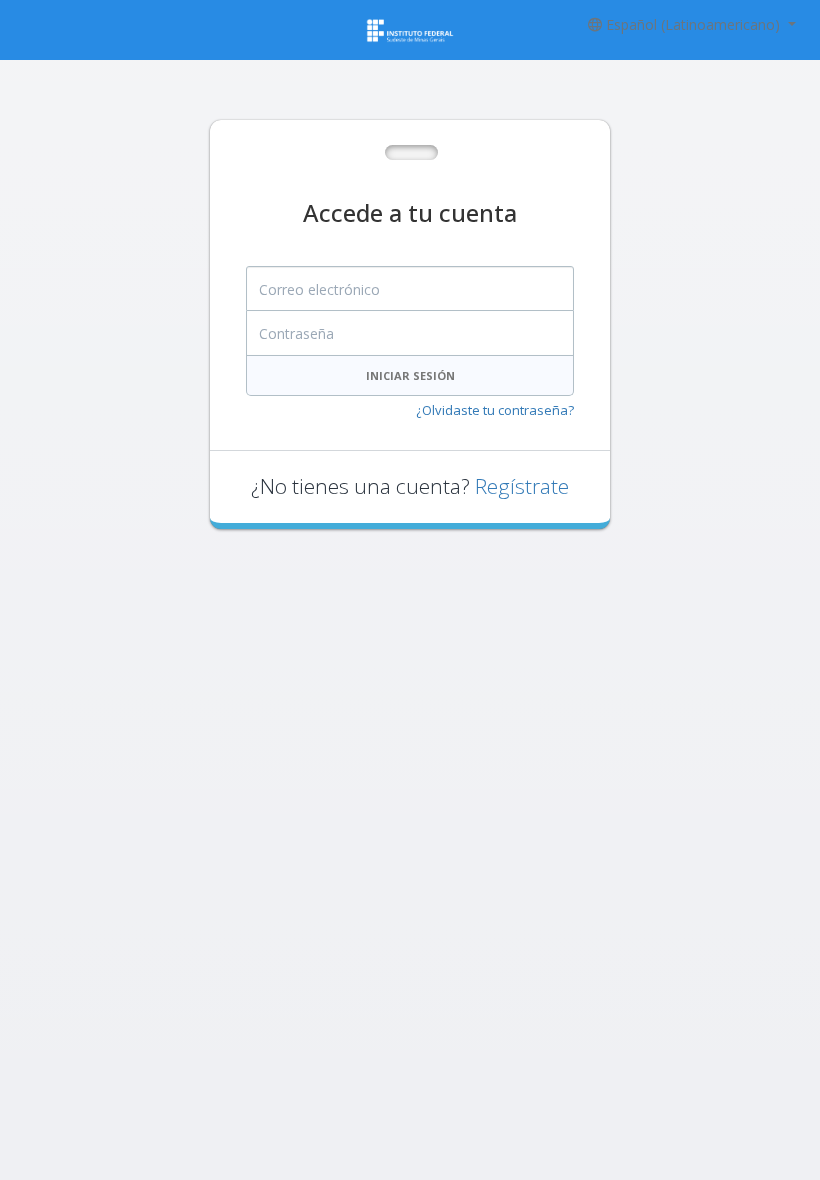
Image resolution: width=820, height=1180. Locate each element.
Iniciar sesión (410, 375)
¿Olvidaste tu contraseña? (495, 410)
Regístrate (522, 486)
